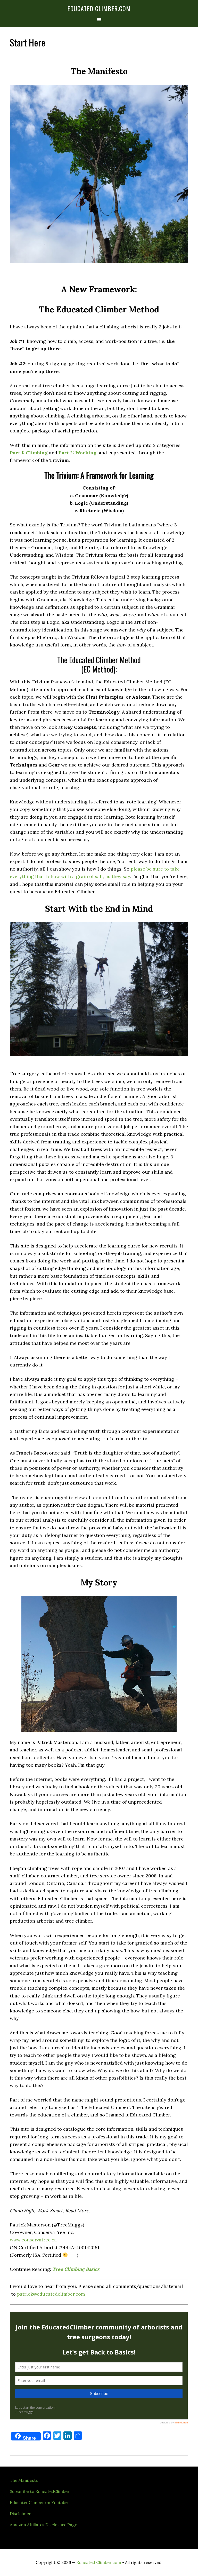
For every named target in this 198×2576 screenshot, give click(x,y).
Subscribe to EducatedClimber (40, 2491)
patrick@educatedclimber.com (51, 2294)
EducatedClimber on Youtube (39, 2502)
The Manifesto (24, 2480)
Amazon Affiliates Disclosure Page (43, 2525)
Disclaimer (20, 2514)
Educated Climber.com (99, 8)
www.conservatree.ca (33, 2240)
